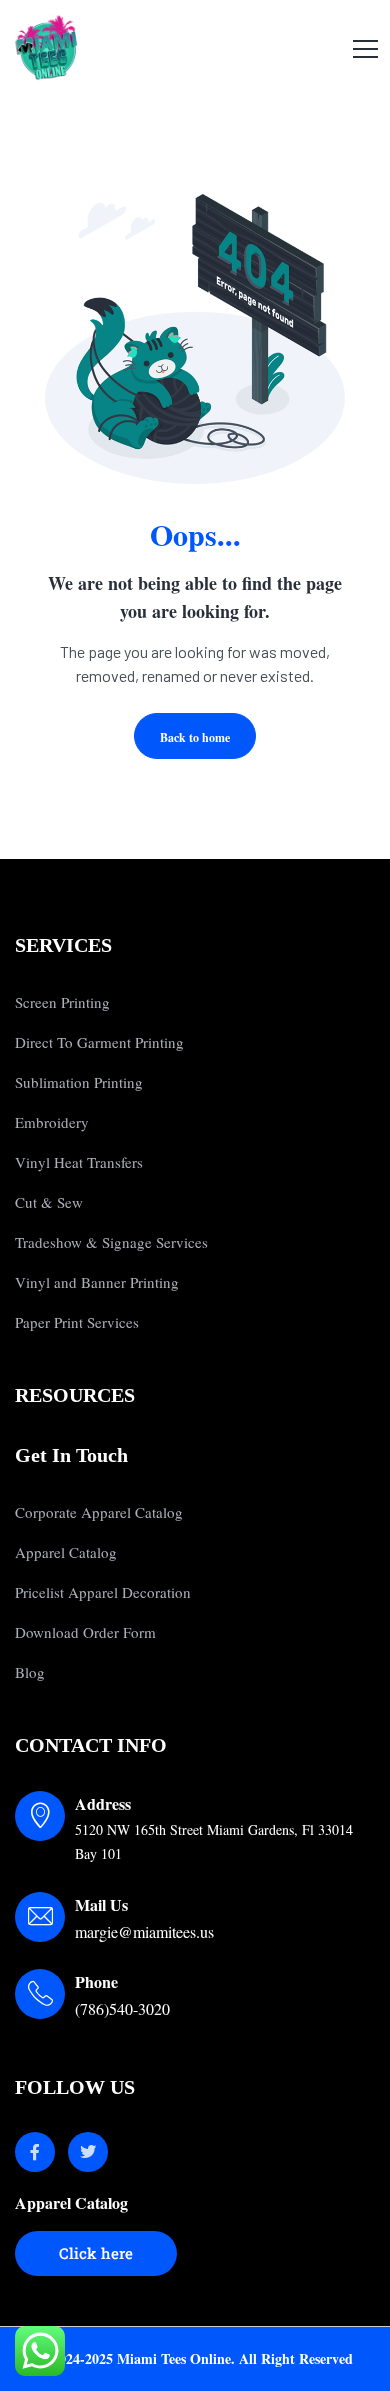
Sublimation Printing (79, 1082)
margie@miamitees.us (144, 1931)
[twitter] (88, 2152)
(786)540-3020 (122, 2008)
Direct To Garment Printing (99, 1042)
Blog (30, 1672)
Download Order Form (85, 1632)
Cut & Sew (49, 1202)
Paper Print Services (77, 1322)
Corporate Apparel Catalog (99, 1512)
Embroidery (52, 1122)
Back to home (195, 737)
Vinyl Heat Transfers (79, 1162)
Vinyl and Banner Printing (97, 1282)
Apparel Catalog (66, 1552)
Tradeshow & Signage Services (111, 1242)
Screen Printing (62, 1002)
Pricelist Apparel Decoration (103, 1592)
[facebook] (35, 2152)
